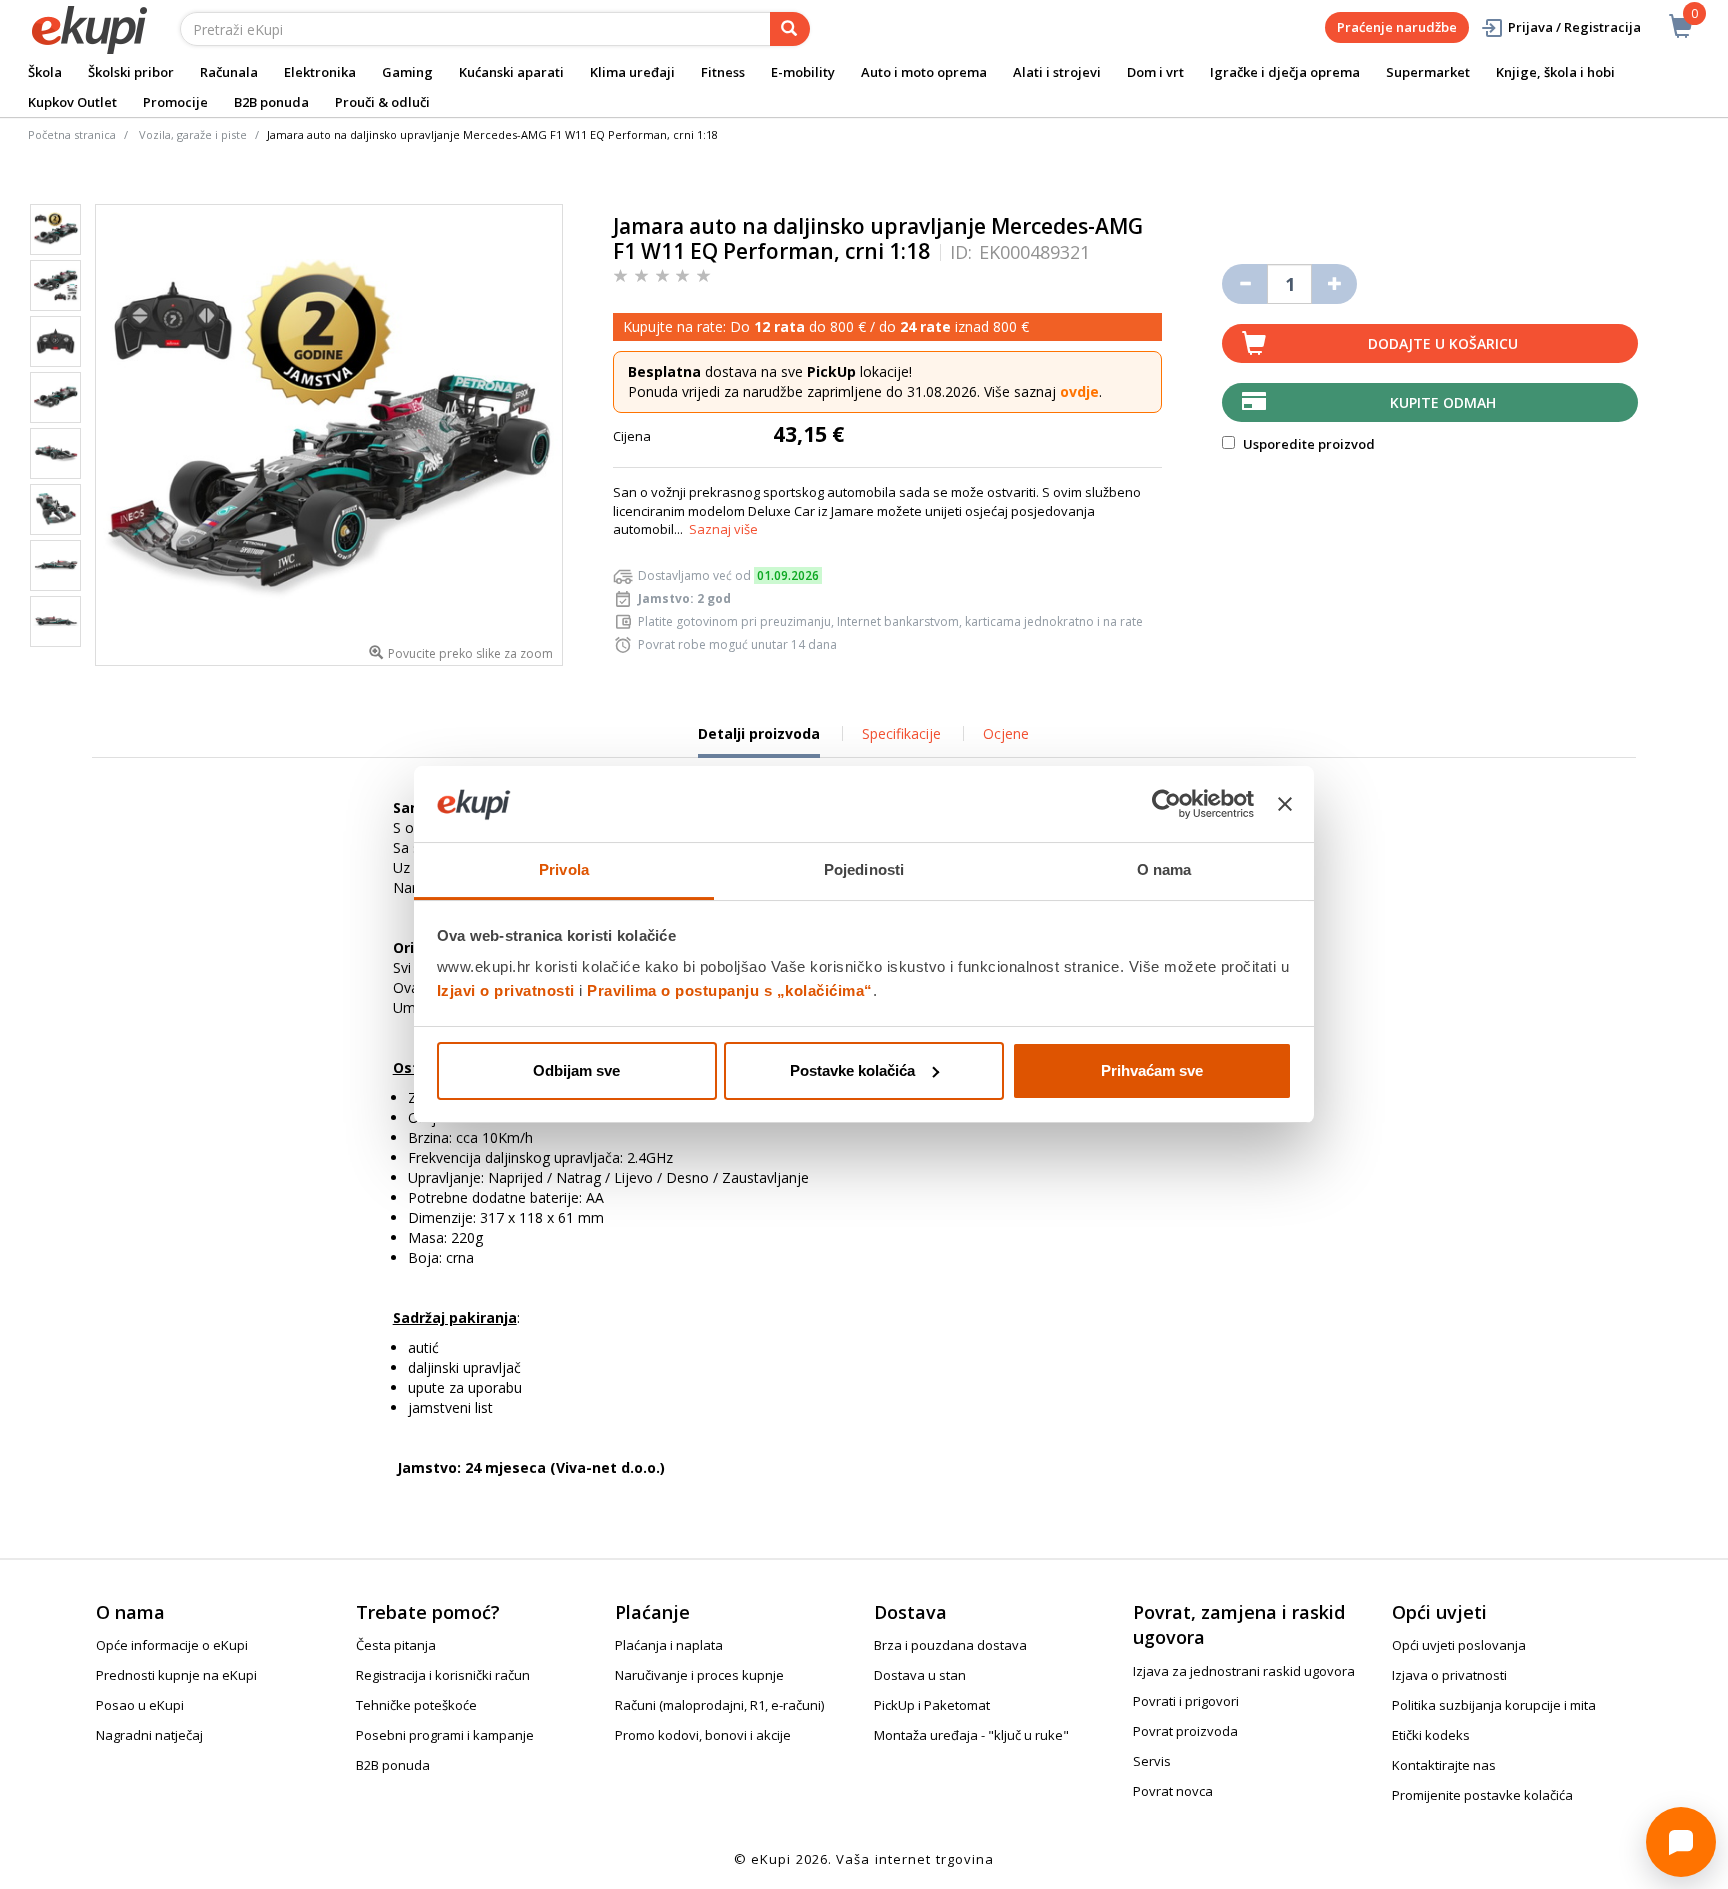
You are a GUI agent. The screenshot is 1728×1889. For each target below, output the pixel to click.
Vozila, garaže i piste (193, 134)
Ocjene (1006, 733)
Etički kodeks (1431, 1735)
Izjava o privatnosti (1449, 1675)
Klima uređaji (632, 72)
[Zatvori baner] (1285, 804)
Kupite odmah (1443, 402)
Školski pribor (131, 72)
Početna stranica (72, 134)
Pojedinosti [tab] (864, 869)
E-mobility (803, 72)
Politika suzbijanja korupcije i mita (1494, 1705)
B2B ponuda (271, 102)
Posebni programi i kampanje (445, 1735)
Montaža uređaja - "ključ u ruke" (971, 1735)
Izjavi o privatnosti (506, 990)
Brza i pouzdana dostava (950, 1645)
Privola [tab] (564, 869)
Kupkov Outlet (72, 102)
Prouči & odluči (382, 102)
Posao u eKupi (140, 1705)
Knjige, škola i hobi (1555, 72)
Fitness (723, 72)
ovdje (1079, 391)
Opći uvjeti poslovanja (1459, 1645)
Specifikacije (901, 733)
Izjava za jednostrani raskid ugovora (1244, 1671)
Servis (1152, 1761)
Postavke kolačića (852, 1070)
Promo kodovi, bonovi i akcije (703, 1735)
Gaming (407, 72)
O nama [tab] (1164, 869)
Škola (45, 72)
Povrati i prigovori (1186, 1701)
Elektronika (320, 72)
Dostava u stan (920, 1675)
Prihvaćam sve (1152, 1070)
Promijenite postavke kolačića (1482, 1795)
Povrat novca (1173, 1791)
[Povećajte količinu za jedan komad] (1334, 284)
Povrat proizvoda (1185, 1731)
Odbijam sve (576, 1070)
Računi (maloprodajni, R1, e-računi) (719, 1705)
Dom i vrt (1155, 72)
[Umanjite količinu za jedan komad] (1244, 284)
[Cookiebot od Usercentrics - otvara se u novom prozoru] (1166, 804)
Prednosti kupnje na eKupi (176, 1675)
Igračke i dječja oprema (1285, 72)
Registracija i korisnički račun (443, 1675)
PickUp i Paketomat (932, 1705)
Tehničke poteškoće (416, 1705)
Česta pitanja (396, 1645)
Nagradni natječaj (149, 1735)
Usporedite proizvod (1307, 444)
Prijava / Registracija (1574, 27)
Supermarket (1428, 72)
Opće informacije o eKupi (172, 1645)
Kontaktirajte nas (1444, 1765)
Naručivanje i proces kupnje (699, 1675)
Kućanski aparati (511, 72)
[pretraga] (790, 29)
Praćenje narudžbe (1397, 27)
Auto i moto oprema (924, 72)
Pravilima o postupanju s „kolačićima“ (730, 990)
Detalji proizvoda (759, 741)
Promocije (175, 102)
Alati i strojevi (1057, 72)
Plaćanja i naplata (669, 1645)
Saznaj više (723, 529)
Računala (229, 72)
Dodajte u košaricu (1443, 343)
